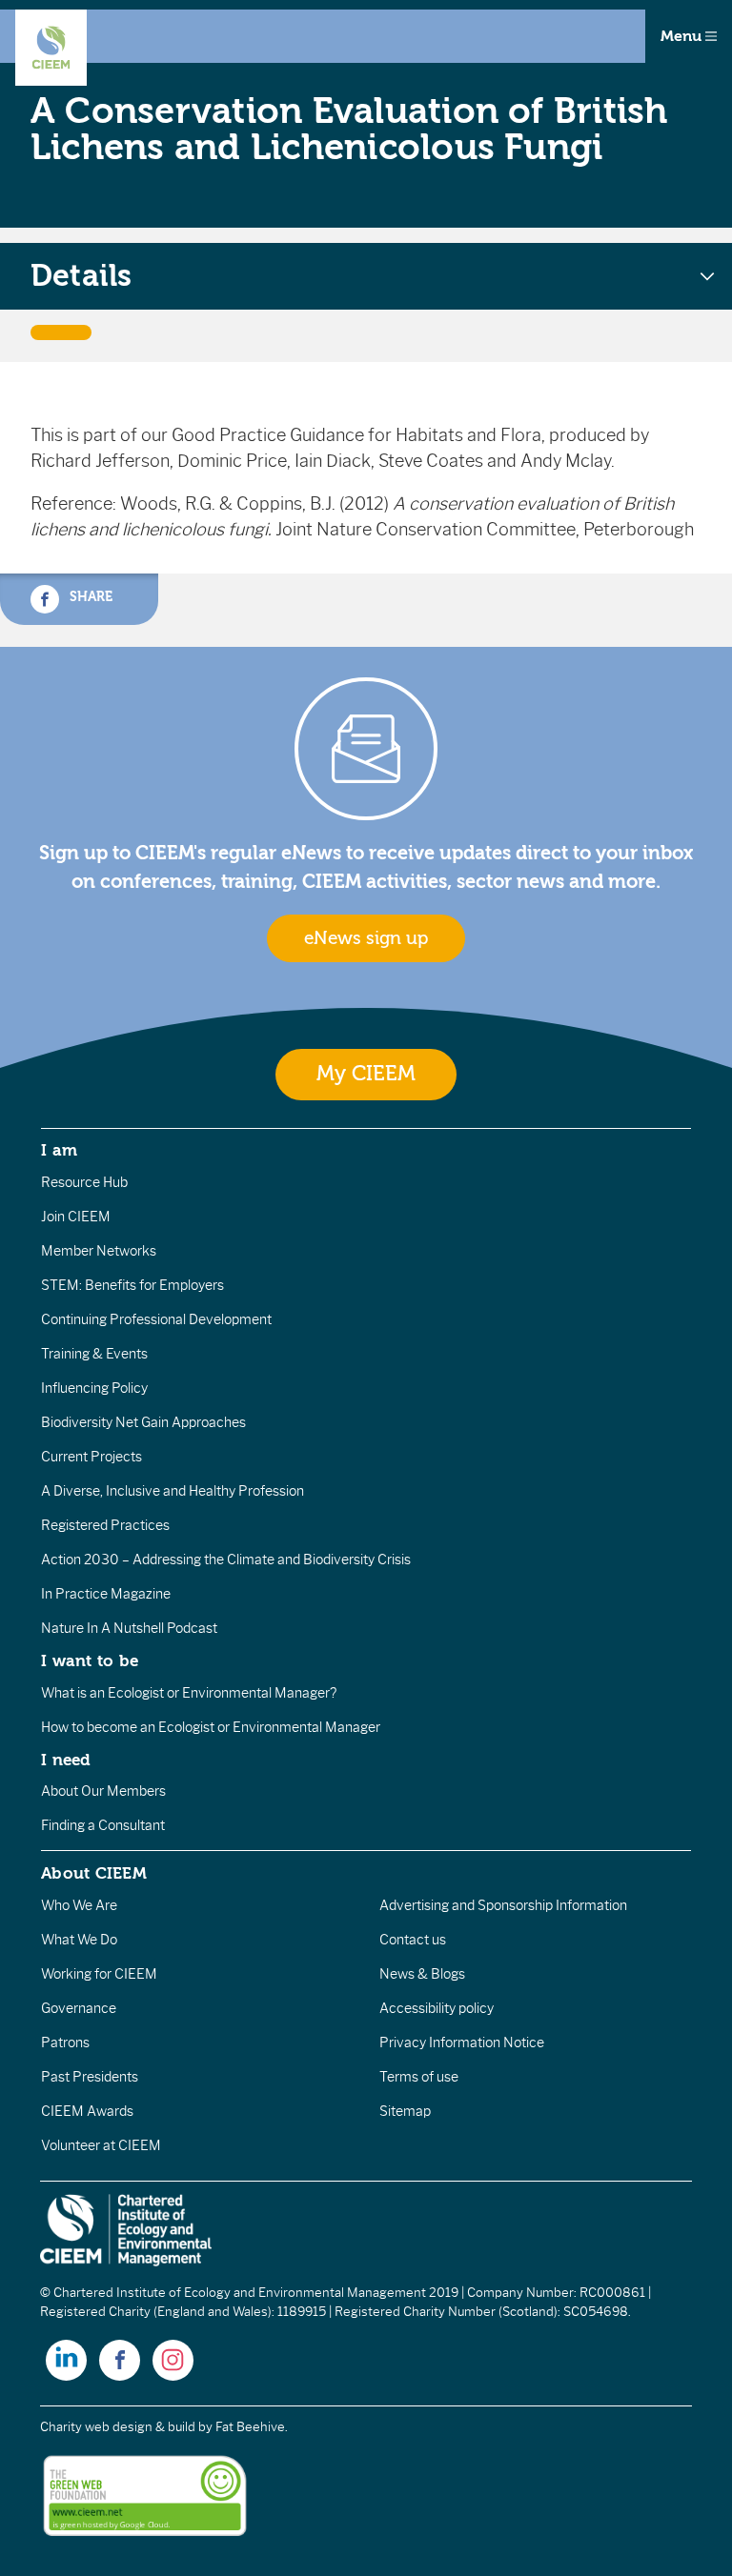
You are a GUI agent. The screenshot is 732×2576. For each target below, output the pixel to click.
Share (89, 597)
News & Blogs (422, 1974)
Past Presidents (90, 2077)
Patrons (65, 2043)
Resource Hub (84, 1182)
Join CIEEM (76, 1217)
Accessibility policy (437, 2008)
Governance (79, 2008)
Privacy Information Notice (462, 2043)
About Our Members (103, 1791)
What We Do (79, 1940)
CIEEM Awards (87, 2111)
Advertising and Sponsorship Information (503, 1905)
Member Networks (99, 1251)
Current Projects (91, 1457)
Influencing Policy (94, 1388)
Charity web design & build (118, 2427)
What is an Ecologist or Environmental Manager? (189, 1693)
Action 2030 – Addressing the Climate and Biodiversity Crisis (226, 1560)
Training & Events (94, 1354)
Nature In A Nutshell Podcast (129, 1628)
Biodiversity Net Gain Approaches (143, 1422)
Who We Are (79, 1905)
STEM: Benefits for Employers (132, 1285)
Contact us (413, 1940)
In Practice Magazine (106, 1594)
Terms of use (419, 2077)
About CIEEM (94, 1873)
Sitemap (405, 2111)
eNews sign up (366, 938)
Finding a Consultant (103, 1825)
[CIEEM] (51, 48)
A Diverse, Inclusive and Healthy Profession (173, 1491)
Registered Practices (105, 1525)
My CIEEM (366, 1074)
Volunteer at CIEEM (101, 2145)
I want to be (90, 1660)
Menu (683, 36)
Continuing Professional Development (156, 1319)
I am (59, 1150)
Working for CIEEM (99, 1974)
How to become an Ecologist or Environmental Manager (211, 1727)
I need (66, 1760)
